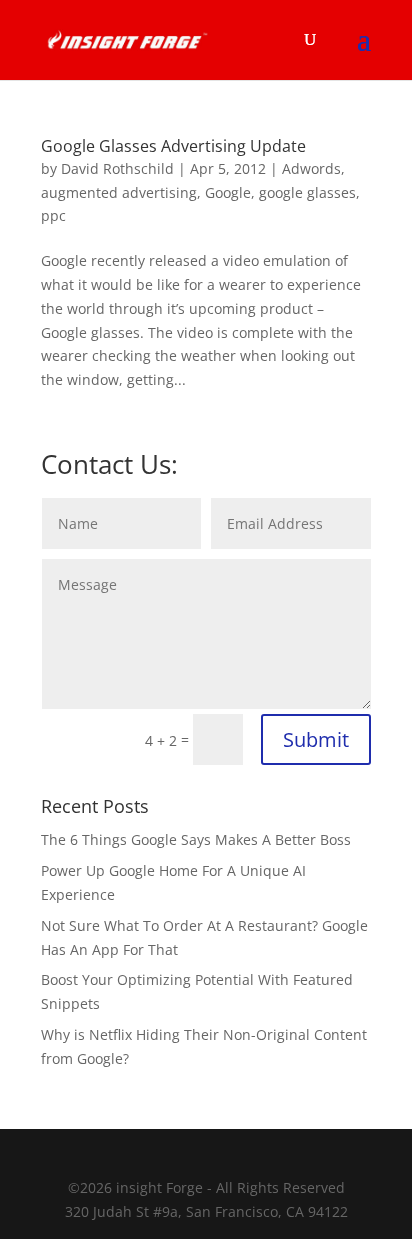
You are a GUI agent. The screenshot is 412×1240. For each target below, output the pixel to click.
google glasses (307, 192)
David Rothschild (117, 168)
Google (228, 192)
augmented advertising (119, 192)
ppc (53, 215)
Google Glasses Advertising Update (173, 146)
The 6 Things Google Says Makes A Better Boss (196, 839)
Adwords (311, 168)
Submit (316, 739)
